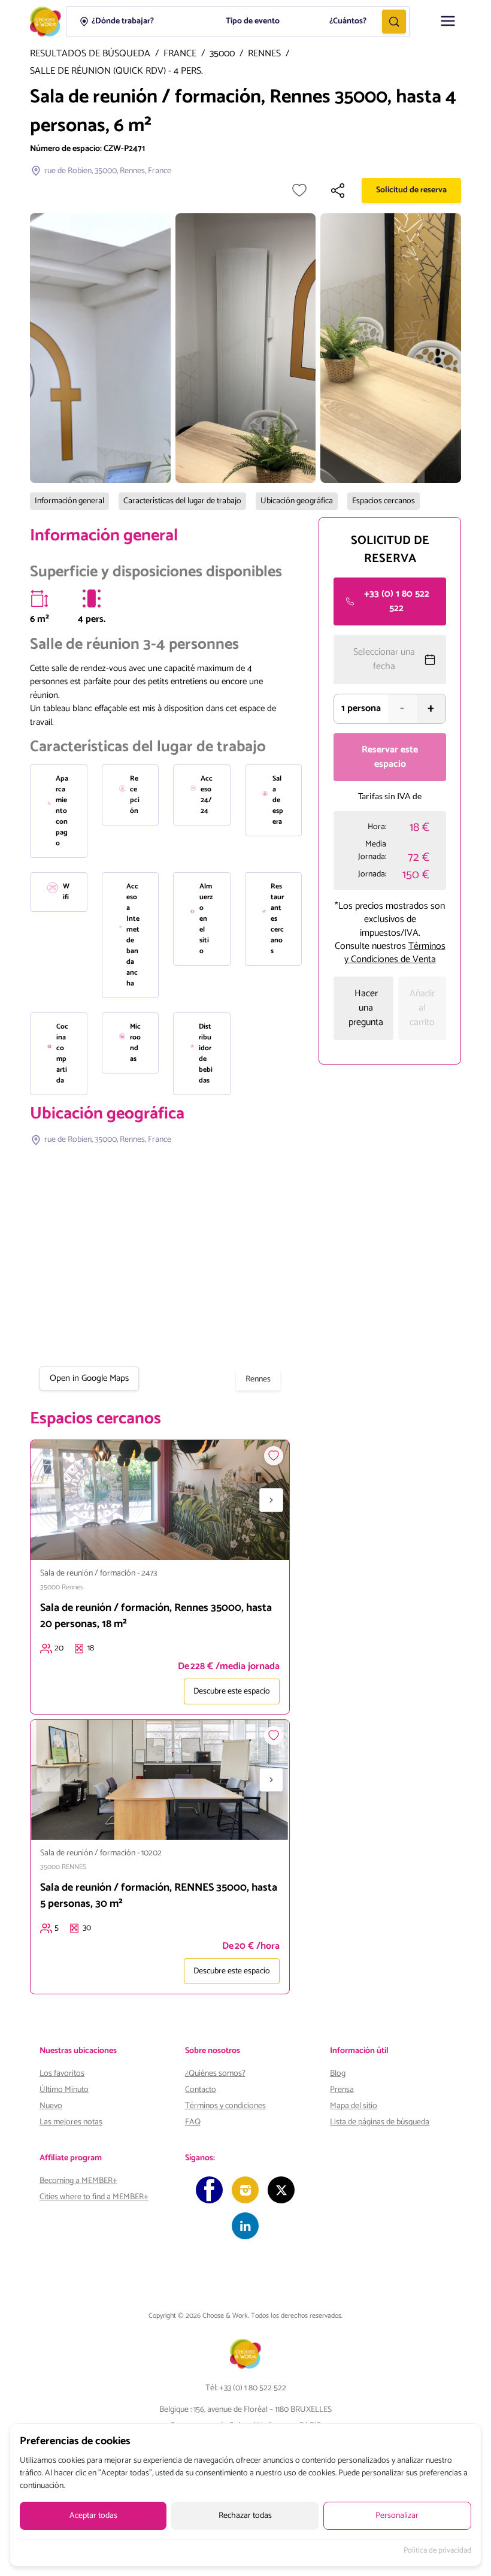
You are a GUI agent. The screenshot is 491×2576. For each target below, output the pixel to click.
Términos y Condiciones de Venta (395, 953)
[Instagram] (245, 2190)
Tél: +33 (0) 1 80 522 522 (246, 2388)
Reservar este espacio (390, 757)
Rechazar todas (245, 2516)
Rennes (264, 54)
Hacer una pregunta (366, 1008)
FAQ (193, 2122)
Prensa (342, 2090)
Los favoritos (62, 2074)
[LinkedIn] (245, 2226)
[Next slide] (271, 1500)
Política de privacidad (437, 2551)
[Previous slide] (49, 1500)
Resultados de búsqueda (90, 54)
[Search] (394, 22)
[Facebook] (209, 2190)
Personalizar (397, 2516)
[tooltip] (40, 598)
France (180, 54)
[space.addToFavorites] (274, 1456)
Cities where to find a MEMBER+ (94, 2197)
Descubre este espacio (232, 1691)
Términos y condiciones (225, 2106)
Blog (338, 2074)
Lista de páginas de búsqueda (380, 2122)
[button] (448, 21)
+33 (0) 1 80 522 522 (397, 601)
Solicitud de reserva (411, 190)
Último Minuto (64, 2090)
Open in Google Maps (89, 1378)
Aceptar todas (93, 2516)
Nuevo (51, 2106)
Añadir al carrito (422, 1008)
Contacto (201, 2090)
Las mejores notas (71, 2122)
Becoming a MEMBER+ (78, 2181)
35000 (222, 54)
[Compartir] (338, 191)
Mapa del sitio (354, 2106)
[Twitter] (281, 2190)
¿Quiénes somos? (215, 2074)
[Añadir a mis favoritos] (299, 191)
